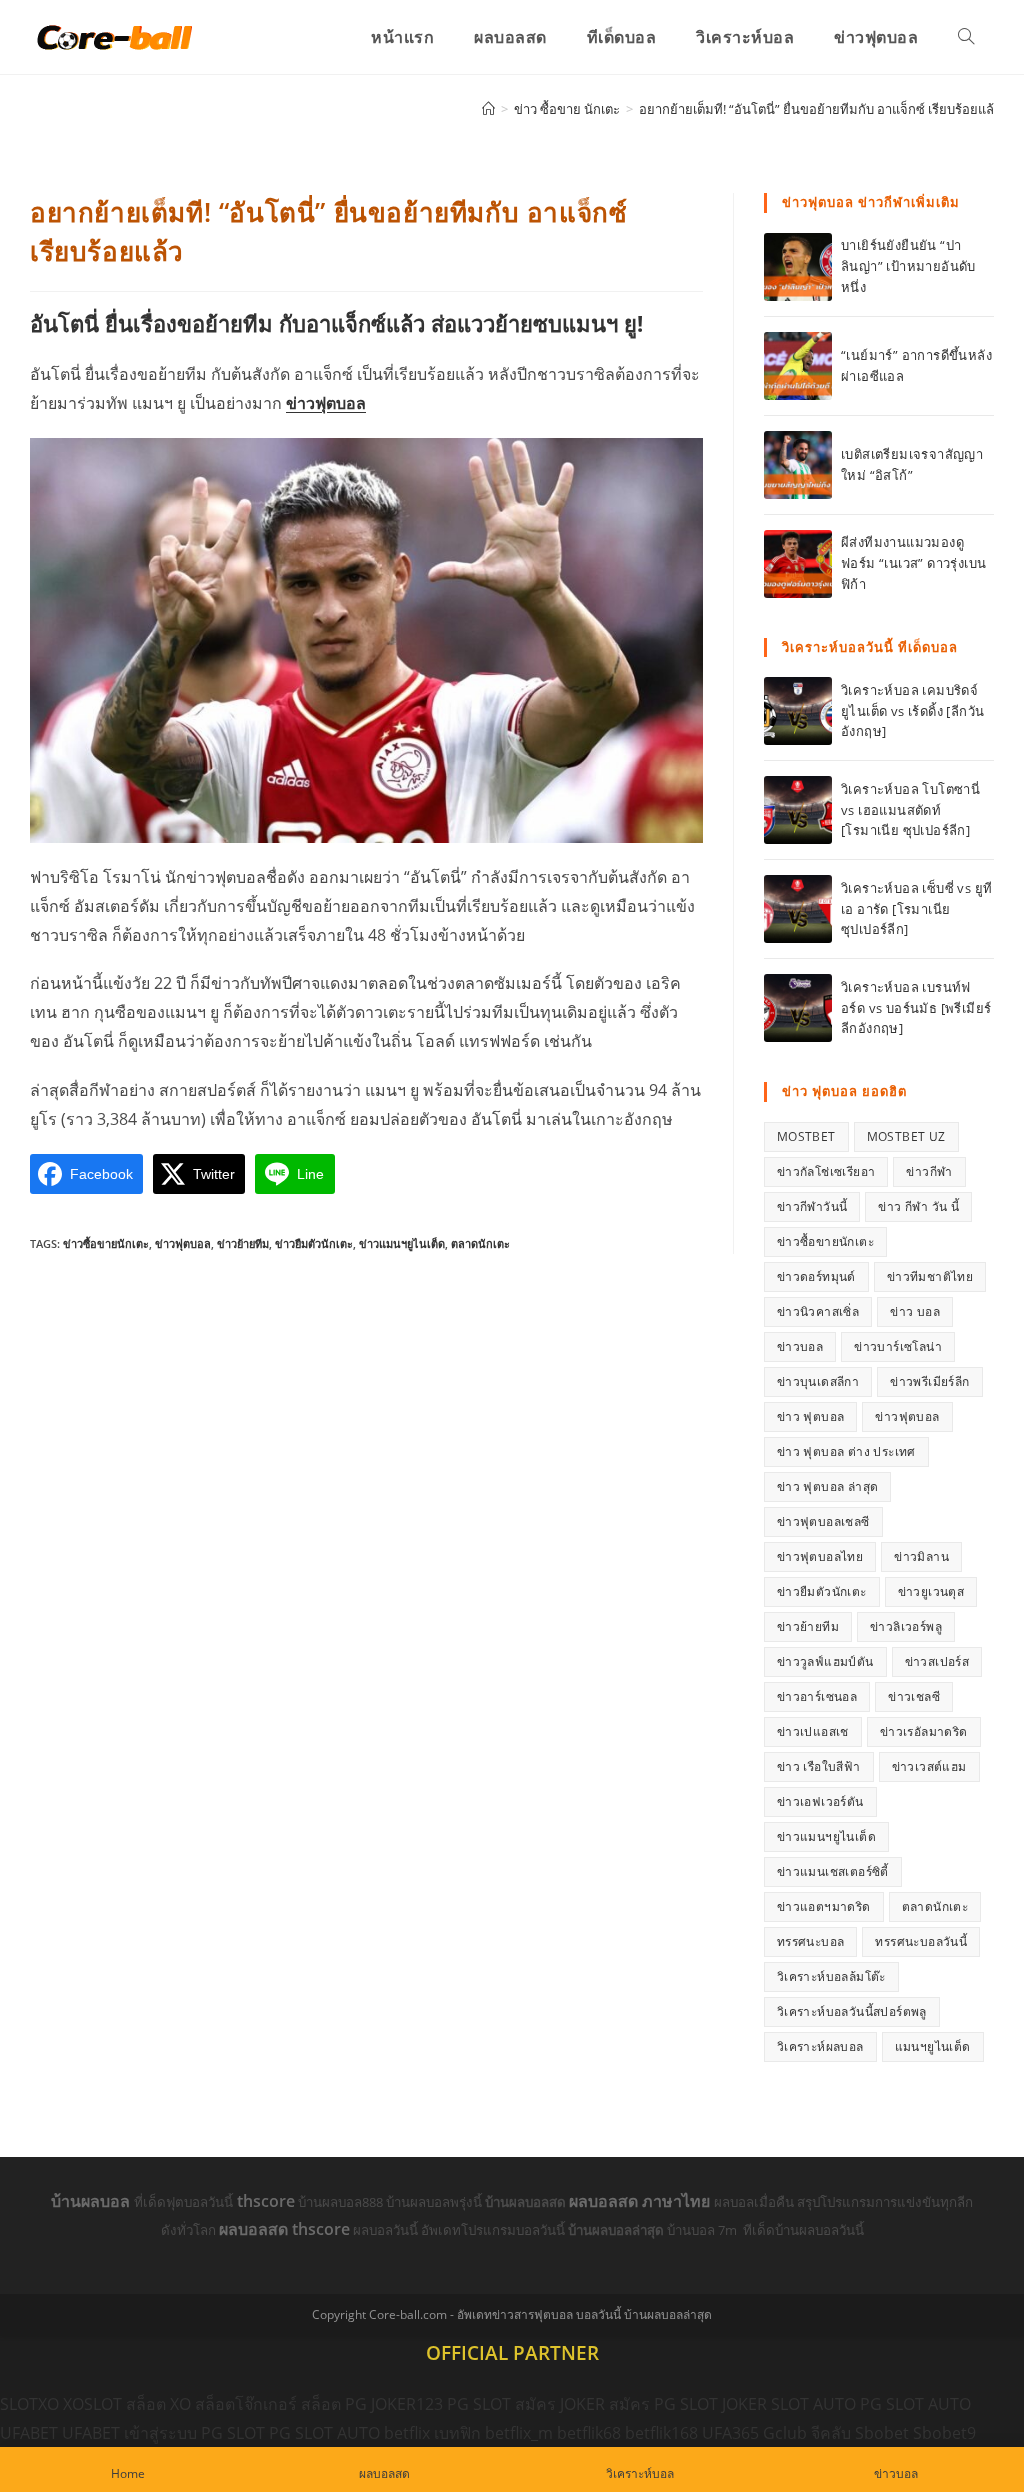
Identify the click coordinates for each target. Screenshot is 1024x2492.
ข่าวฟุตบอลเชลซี (823, 1521)
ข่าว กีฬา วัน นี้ (918, 1206)
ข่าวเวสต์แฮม (929, 1766)
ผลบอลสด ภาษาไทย (641, 2201)
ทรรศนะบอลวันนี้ (921, 1941)
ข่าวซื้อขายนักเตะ (106, 1243)
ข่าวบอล (800, 1346)
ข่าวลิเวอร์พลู (906, 1626)
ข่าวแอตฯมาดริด (824, 1906)
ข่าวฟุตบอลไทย (820, 1556)
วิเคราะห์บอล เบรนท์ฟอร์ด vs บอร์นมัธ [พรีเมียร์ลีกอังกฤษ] (916, 1008)
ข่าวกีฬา (929, 1171)
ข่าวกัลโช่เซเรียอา (826, 1171)
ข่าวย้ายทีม (243, 1243)
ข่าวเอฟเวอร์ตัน (820, 1801)
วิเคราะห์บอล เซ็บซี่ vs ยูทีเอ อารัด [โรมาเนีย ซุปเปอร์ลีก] (916, 909)
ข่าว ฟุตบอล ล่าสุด (828, 1486)
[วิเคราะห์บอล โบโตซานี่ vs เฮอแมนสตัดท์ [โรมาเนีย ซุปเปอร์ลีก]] (798, 810)
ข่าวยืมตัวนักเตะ (314, 1243)
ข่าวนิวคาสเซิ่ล (818, 1311)
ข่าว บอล (915, 1311)
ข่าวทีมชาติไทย (930, 1276)
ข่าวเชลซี (914, 1696)
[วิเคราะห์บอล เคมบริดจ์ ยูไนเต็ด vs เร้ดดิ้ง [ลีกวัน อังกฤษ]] (798, 711)
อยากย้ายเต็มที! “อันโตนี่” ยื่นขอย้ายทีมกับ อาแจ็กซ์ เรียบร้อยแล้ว (820, 109)
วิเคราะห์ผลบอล (820, 2046)
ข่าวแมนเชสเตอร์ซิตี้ (833, 1871)
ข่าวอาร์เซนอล (817, 1696)
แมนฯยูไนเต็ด (933, 2046)
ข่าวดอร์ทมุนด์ (816, 1276)
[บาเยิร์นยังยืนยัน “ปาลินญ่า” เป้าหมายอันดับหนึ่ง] (798, 267)
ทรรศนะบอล (811, 1941)
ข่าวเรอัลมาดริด (924, 1731)
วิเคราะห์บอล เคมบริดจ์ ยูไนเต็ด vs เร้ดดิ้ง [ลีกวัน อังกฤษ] (912, 711)
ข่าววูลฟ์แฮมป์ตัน (825, 1661)
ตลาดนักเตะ (480, 1243)
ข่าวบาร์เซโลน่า (898, 1346)
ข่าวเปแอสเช (813, 1731)
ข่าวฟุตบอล (326, 403)
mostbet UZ (906, 1136)
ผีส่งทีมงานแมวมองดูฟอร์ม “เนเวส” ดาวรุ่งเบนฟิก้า (913, 563)
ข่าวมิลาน (921, 1556)
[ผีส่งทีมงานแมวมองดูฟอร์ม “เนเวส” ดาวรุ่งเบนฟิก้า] (798, 564)
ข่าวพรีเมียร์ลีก (929, 1381)
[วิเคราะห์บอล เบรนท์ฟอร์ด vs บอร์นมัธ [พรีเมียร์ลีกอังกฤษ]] (798, 1008)
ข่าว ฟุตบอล (811, 1416)
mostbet (806, 1136)
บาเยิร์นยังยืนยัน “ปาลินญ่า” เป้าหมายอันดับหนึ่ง (908, 266)
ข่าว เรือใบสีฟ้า (819, 1766)
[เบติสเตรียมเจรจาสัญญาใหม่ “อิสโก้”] (798, 465)
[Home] (488, 109)
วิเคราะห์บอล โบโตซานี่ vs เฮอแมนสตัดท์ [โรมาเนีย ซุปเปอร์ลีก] (910, 810)
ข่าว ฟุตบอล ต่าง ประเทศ (846, 1451)
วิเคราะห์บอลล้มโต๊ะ (831, 1976)
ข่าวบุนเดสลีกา (818, 1381)
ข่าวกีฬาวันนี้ (812, 1206)
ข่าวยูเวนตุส (931, 1591)
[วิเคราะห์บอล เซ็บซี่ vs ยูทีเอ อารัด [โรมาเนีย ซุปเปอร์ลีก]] (798, 909)
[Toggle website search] (966, 37)
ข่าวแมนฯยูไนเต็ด (402, 1243)
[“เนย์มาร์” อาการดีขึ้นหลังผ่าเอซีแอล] (798, 366)
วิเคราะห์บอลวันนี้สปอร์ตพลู (852, 2011)
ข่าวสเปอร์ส (937, 1661)
